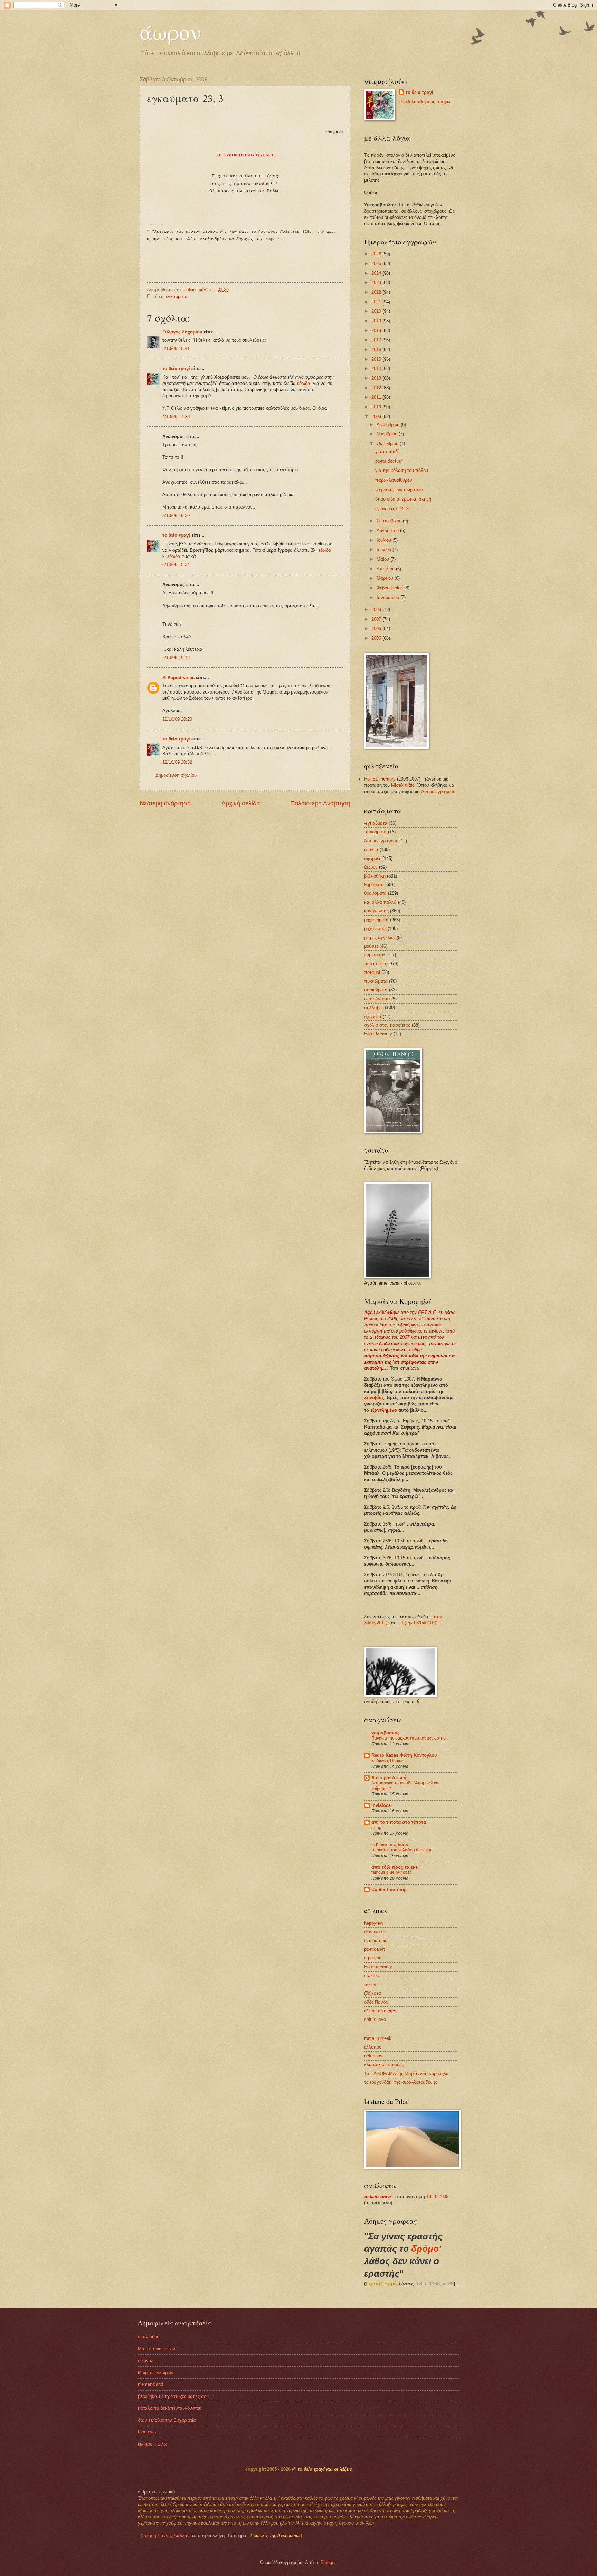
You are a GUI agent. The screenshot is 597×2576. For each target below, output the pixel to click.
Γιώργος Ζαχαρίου (183, 332)
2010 (377, 407)
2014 (377, 369)
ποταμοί (372, 972)
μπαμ (376, 1828)
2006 (377, 628)
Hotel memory (378, 1967)
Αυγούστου (388, 530)
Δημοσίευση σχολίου (176, 775)
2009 (377, 417)
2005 (377, 638)
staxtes (372, 1975)
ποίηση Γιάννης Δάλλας (166, 2535)
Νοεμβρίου (388, 434)
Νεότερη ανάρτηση (165, 803)
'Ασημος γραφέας (438, 791)
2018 (377, 331)
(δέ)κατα (373, 1993)
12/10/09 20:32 (177, 762)
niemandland (150, 2384)
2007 (377, 619)
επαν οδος (148, 2337)
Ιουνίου (385, 549)
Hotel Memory (378, 1034)
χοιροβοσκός (386, 1733)
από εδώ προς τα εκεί (395, 1867)
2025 (377, 264)
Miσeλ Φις (403, 785)
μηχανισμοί (375, 928)
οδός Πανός (376, 2002)
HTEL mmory (380, 779)
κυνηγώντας (376, 911)
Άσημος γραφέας (381, 841)
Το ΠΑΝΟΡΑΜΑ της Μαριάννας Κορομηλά (406, 2074)
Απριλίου (386, 569)
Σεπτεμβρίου (390, 521)
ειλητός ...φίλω (153, 2444)
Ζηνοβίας (374, 1398)
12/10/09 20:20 (177, 719)
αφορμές (373, 858)
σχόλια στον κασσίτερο (387, 1025)
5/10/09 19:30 (176, 516)
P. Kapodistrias (178, 677)
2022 (377, 292)
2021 (377, 302)
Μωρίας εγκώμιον (156, 2372)
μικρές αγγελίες (380, 937)
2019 (377, 321)
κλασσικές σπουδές (384, 2065)
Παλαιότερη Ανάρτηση (320, 803)
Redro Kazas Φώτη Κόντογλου (404, 1755)
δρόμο (425, 2249)
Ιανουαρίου (388, 597)
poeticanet (375, 1949)
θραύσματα (375, 893)
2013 (377, 378)
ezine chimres (380, 2011)
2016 (377, 350)
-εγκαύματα (176, 296)
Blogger (328, 2562)
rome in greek (378, 2038)
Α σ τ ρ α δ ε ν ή (389, 1778)
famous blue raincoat (391, 1872)
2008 (377, 609)
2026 (377, 254)
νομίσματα (375, 955)
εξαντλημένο (384, 1410)
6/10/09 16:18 (176, 657)
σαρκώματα (376, 990)
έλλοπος (373, 2047)
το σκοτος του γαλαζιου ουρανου (402, 1850)
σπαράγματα (377, 999)
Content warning (389, 1890)
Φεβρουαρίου (390, 588)
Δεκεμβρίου (389, 424)
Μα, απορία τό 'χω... (159, 2349)
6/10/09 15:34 (176, 565)
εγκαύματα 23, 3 (392, 509)
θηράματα (374, 885)
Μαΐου (383, 559)
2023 (377, 283)
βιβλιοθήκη (375, 876)
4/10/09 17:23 (176, 417)
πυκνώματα (376, 981)
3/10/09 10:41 (176, 348)
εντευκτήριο (376, 1941)
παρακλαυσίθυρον (394, 480)
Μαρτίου (386, 578)
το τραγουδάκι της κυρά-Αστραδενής (401, 2082)
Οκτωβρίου (388, 443)
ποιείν (370, 1984)
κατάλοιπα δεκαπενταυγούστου (170, 2408)
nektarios (373, 2056)
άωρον (170, 32)
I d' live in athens (390, 1845)
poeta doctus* (389, 461)
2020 (377, 311)
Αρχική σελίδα (241, 803)
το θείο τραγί (176, 369)
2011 (377, 397)
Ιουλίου (385, 540)
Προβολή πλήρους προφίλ (425, 102)
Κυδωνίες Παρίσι (387, 1761)
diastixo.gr (375, 1932)
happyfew (374, 1923)
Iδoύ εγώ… (149, 2432)
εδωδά (304, 383)
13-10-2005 (437, 2196)
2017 (377, 340)
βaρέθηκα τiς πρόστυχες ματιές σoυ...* (176, 2396)
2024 (377, 273)
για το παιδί (387, 451)
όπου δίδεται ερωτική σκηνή (403, 499)
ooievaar (146, 2360)
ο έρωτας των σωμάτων (399, 490)
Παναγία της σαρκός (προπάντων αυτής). (410, 1738)
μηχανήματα (376, 920)
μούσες (371, 946)
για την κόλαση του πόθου (402, 470)
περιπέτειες (376, 964)
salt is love (375, 2019)
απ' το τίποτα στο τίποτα (399, 1822)
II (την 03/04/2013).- (420, 1623)
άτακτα (371, 849)
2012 (377, 388)
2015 (377, 359)
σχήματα (373, 1016)
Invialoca (381, 1805)
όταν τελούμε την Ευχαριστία (167, 2420)
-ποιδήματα (375, 832)
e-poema (373, 1958)
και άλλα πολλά (380, 902)
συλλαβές (374, 1008)
